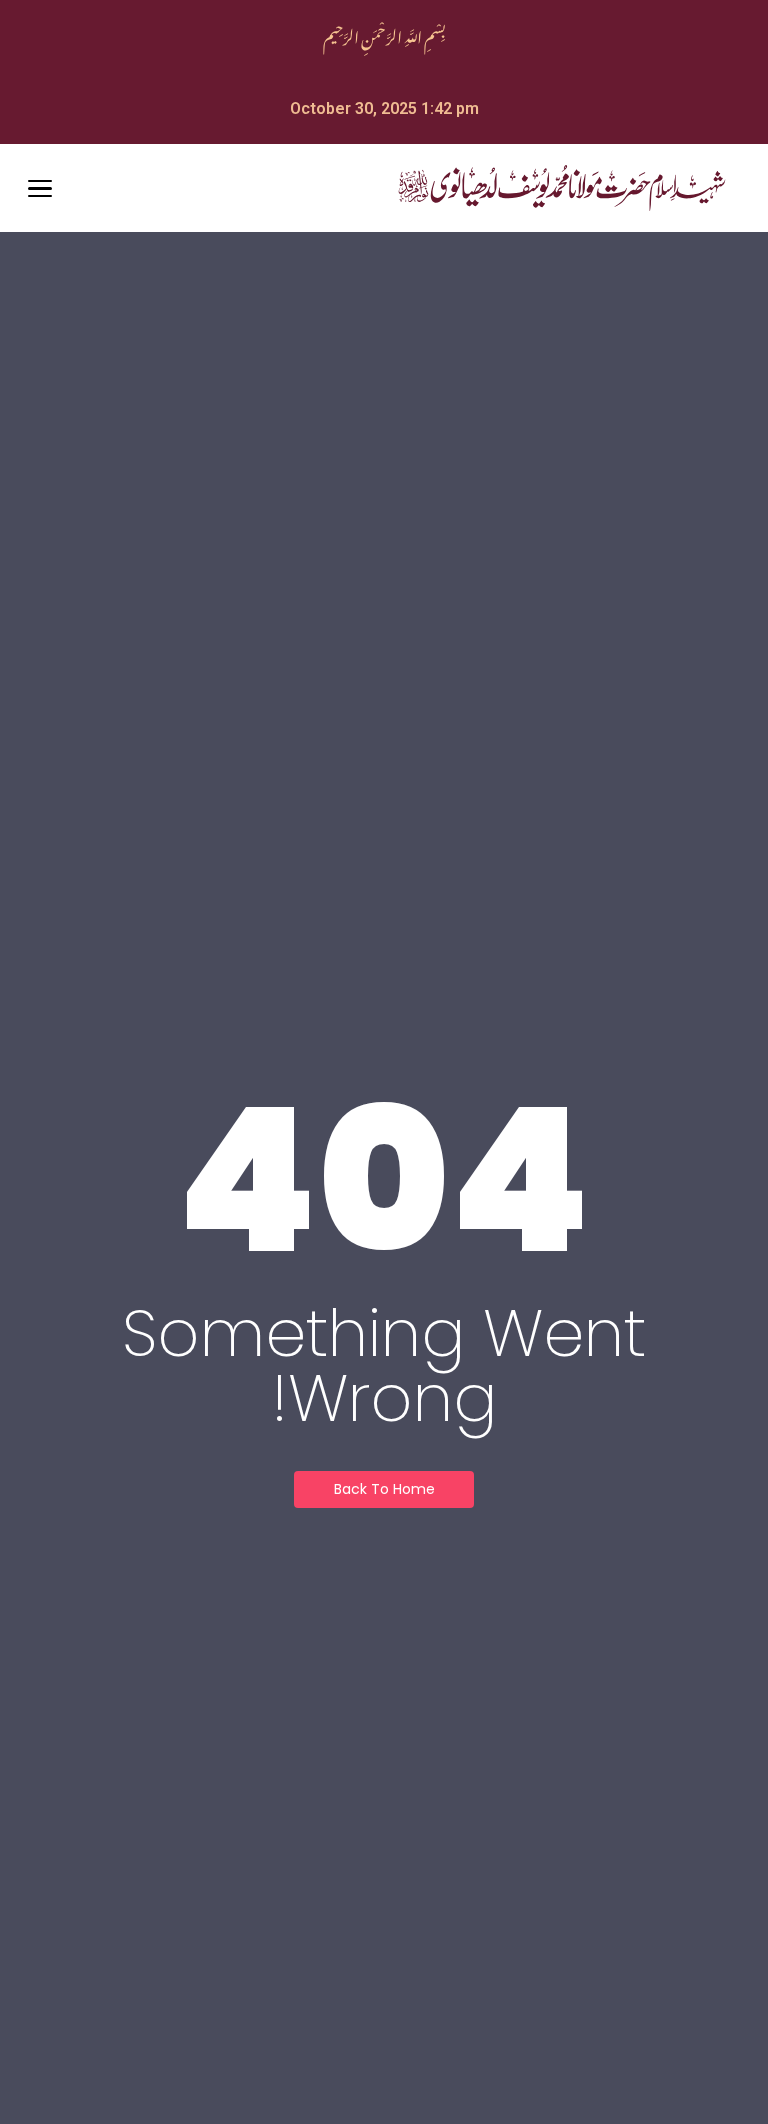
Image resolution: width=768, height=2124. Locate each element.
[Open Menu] (40, 189)
